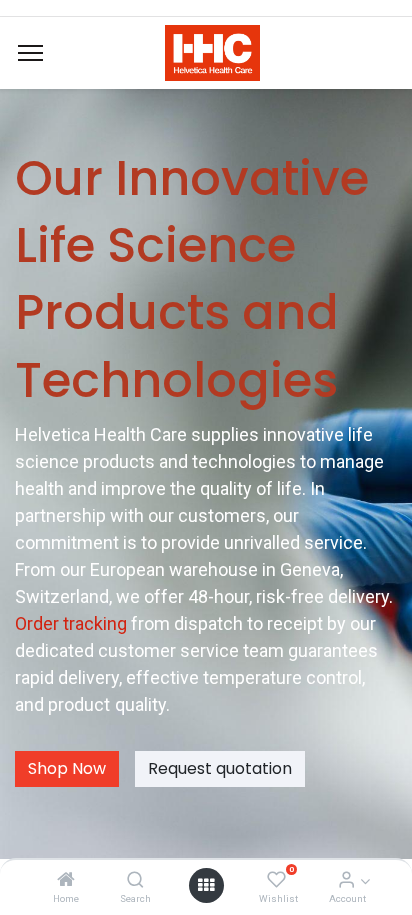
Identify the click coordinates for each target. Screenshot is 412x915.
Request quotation (220, 768)
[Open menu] (206, 885)
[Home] (66, 880)
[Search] (135, 880)
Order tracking (73, 623)
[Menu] (30, 53)
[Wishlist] (276, 880)
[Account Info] (346, 880)
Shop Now (67, 768)
